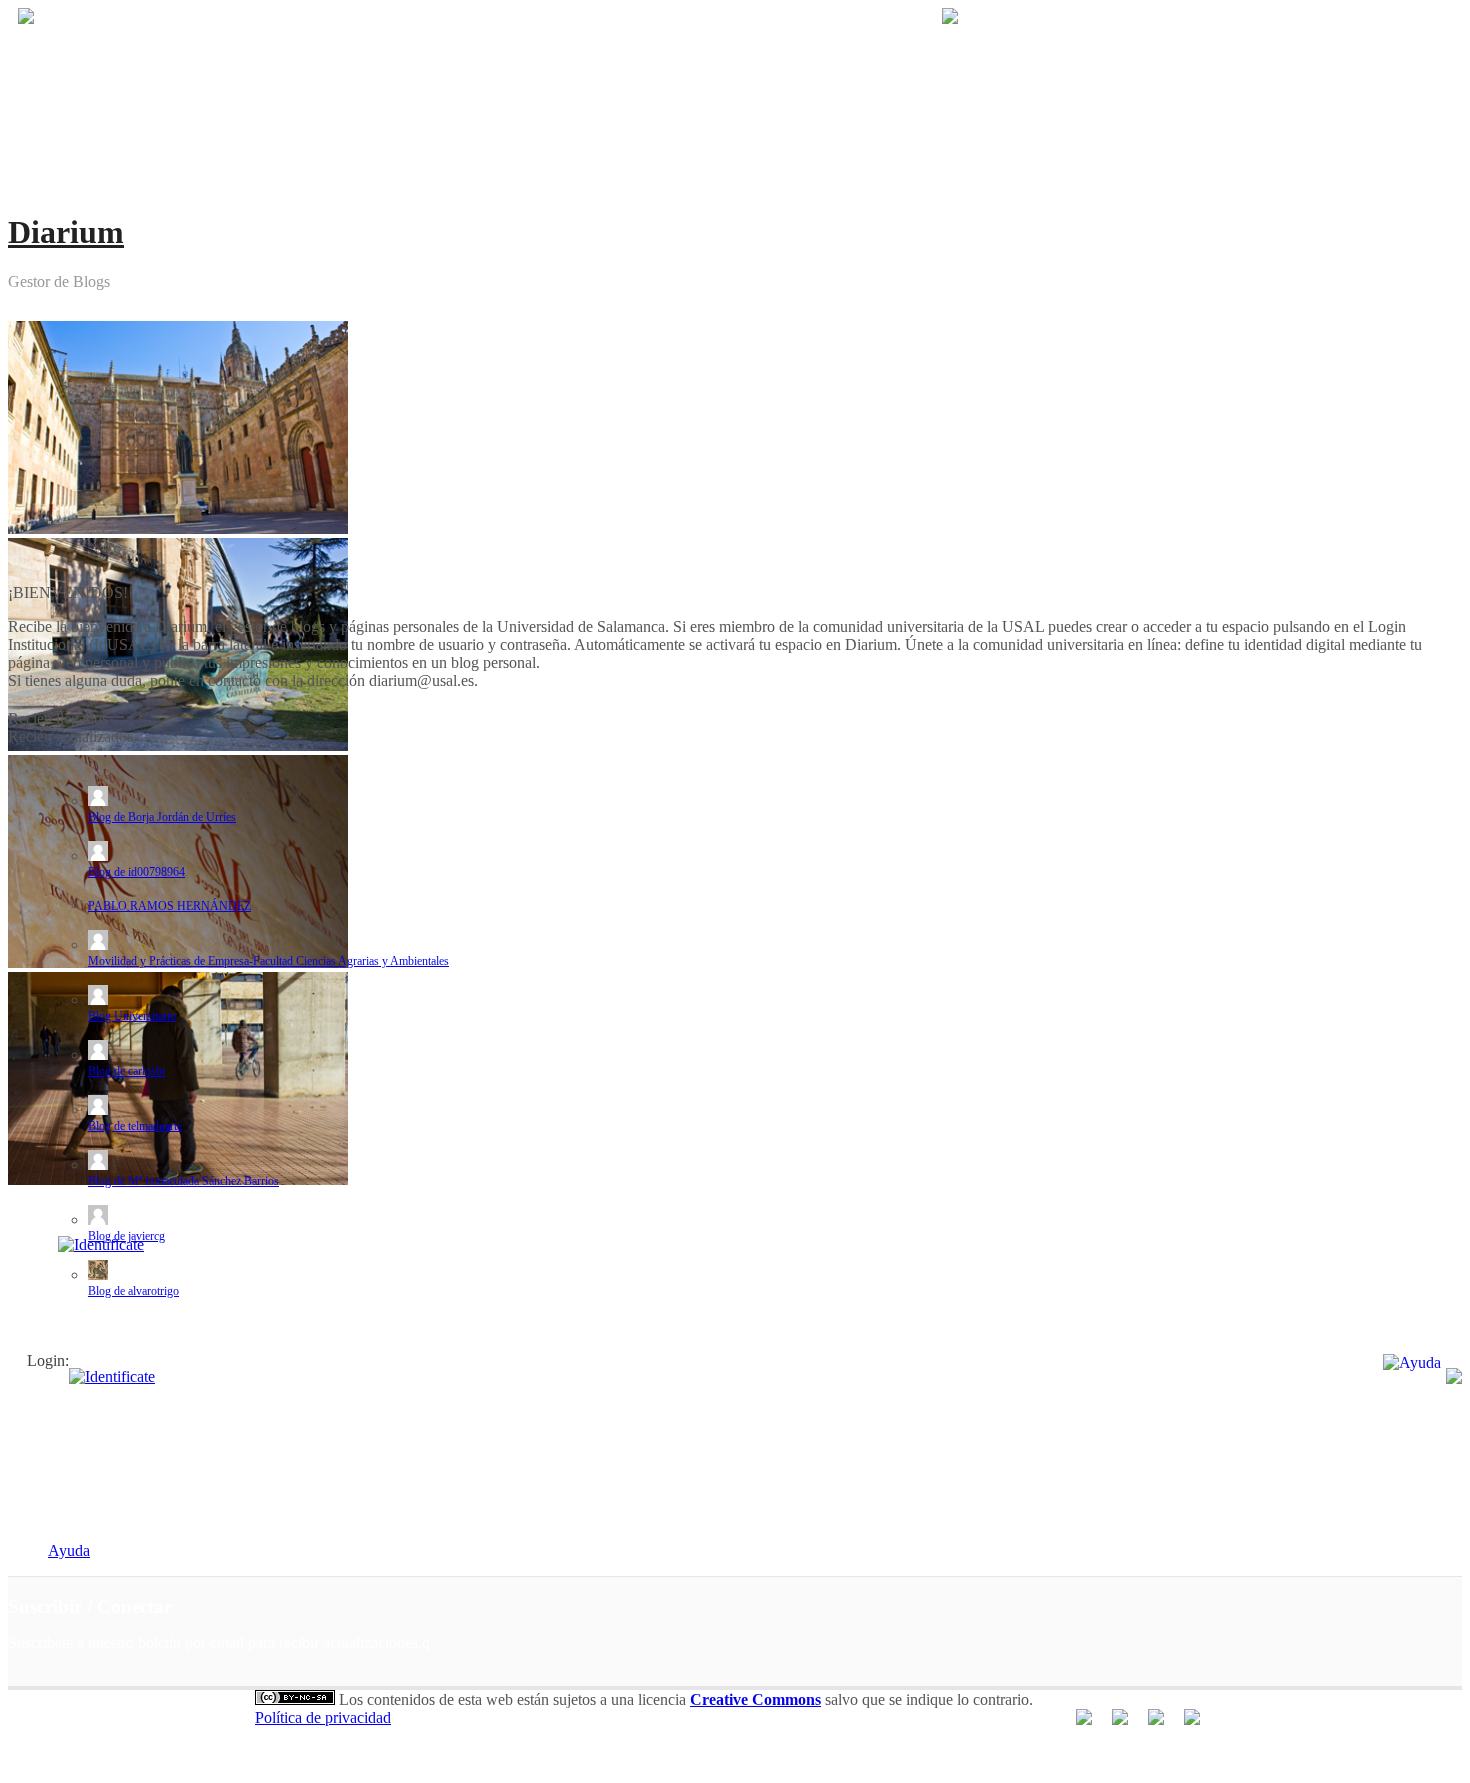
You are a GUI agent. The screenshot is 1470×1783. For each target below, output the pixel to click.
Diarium (66, 232)
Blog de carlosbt (126, 1071)
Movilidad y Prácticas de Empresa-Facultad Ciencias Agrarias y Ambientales (268, 961)
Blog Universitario (132, 1016)
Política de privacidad (323, 1717)
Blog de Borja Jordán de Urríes (162, 817)
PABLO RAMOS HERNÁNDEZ (169, 906)
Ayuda (69, 1550)
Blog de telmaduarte (135, 1126)
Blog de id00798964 (136, 872)
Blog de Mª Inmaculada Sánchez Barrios (183, 1181)
